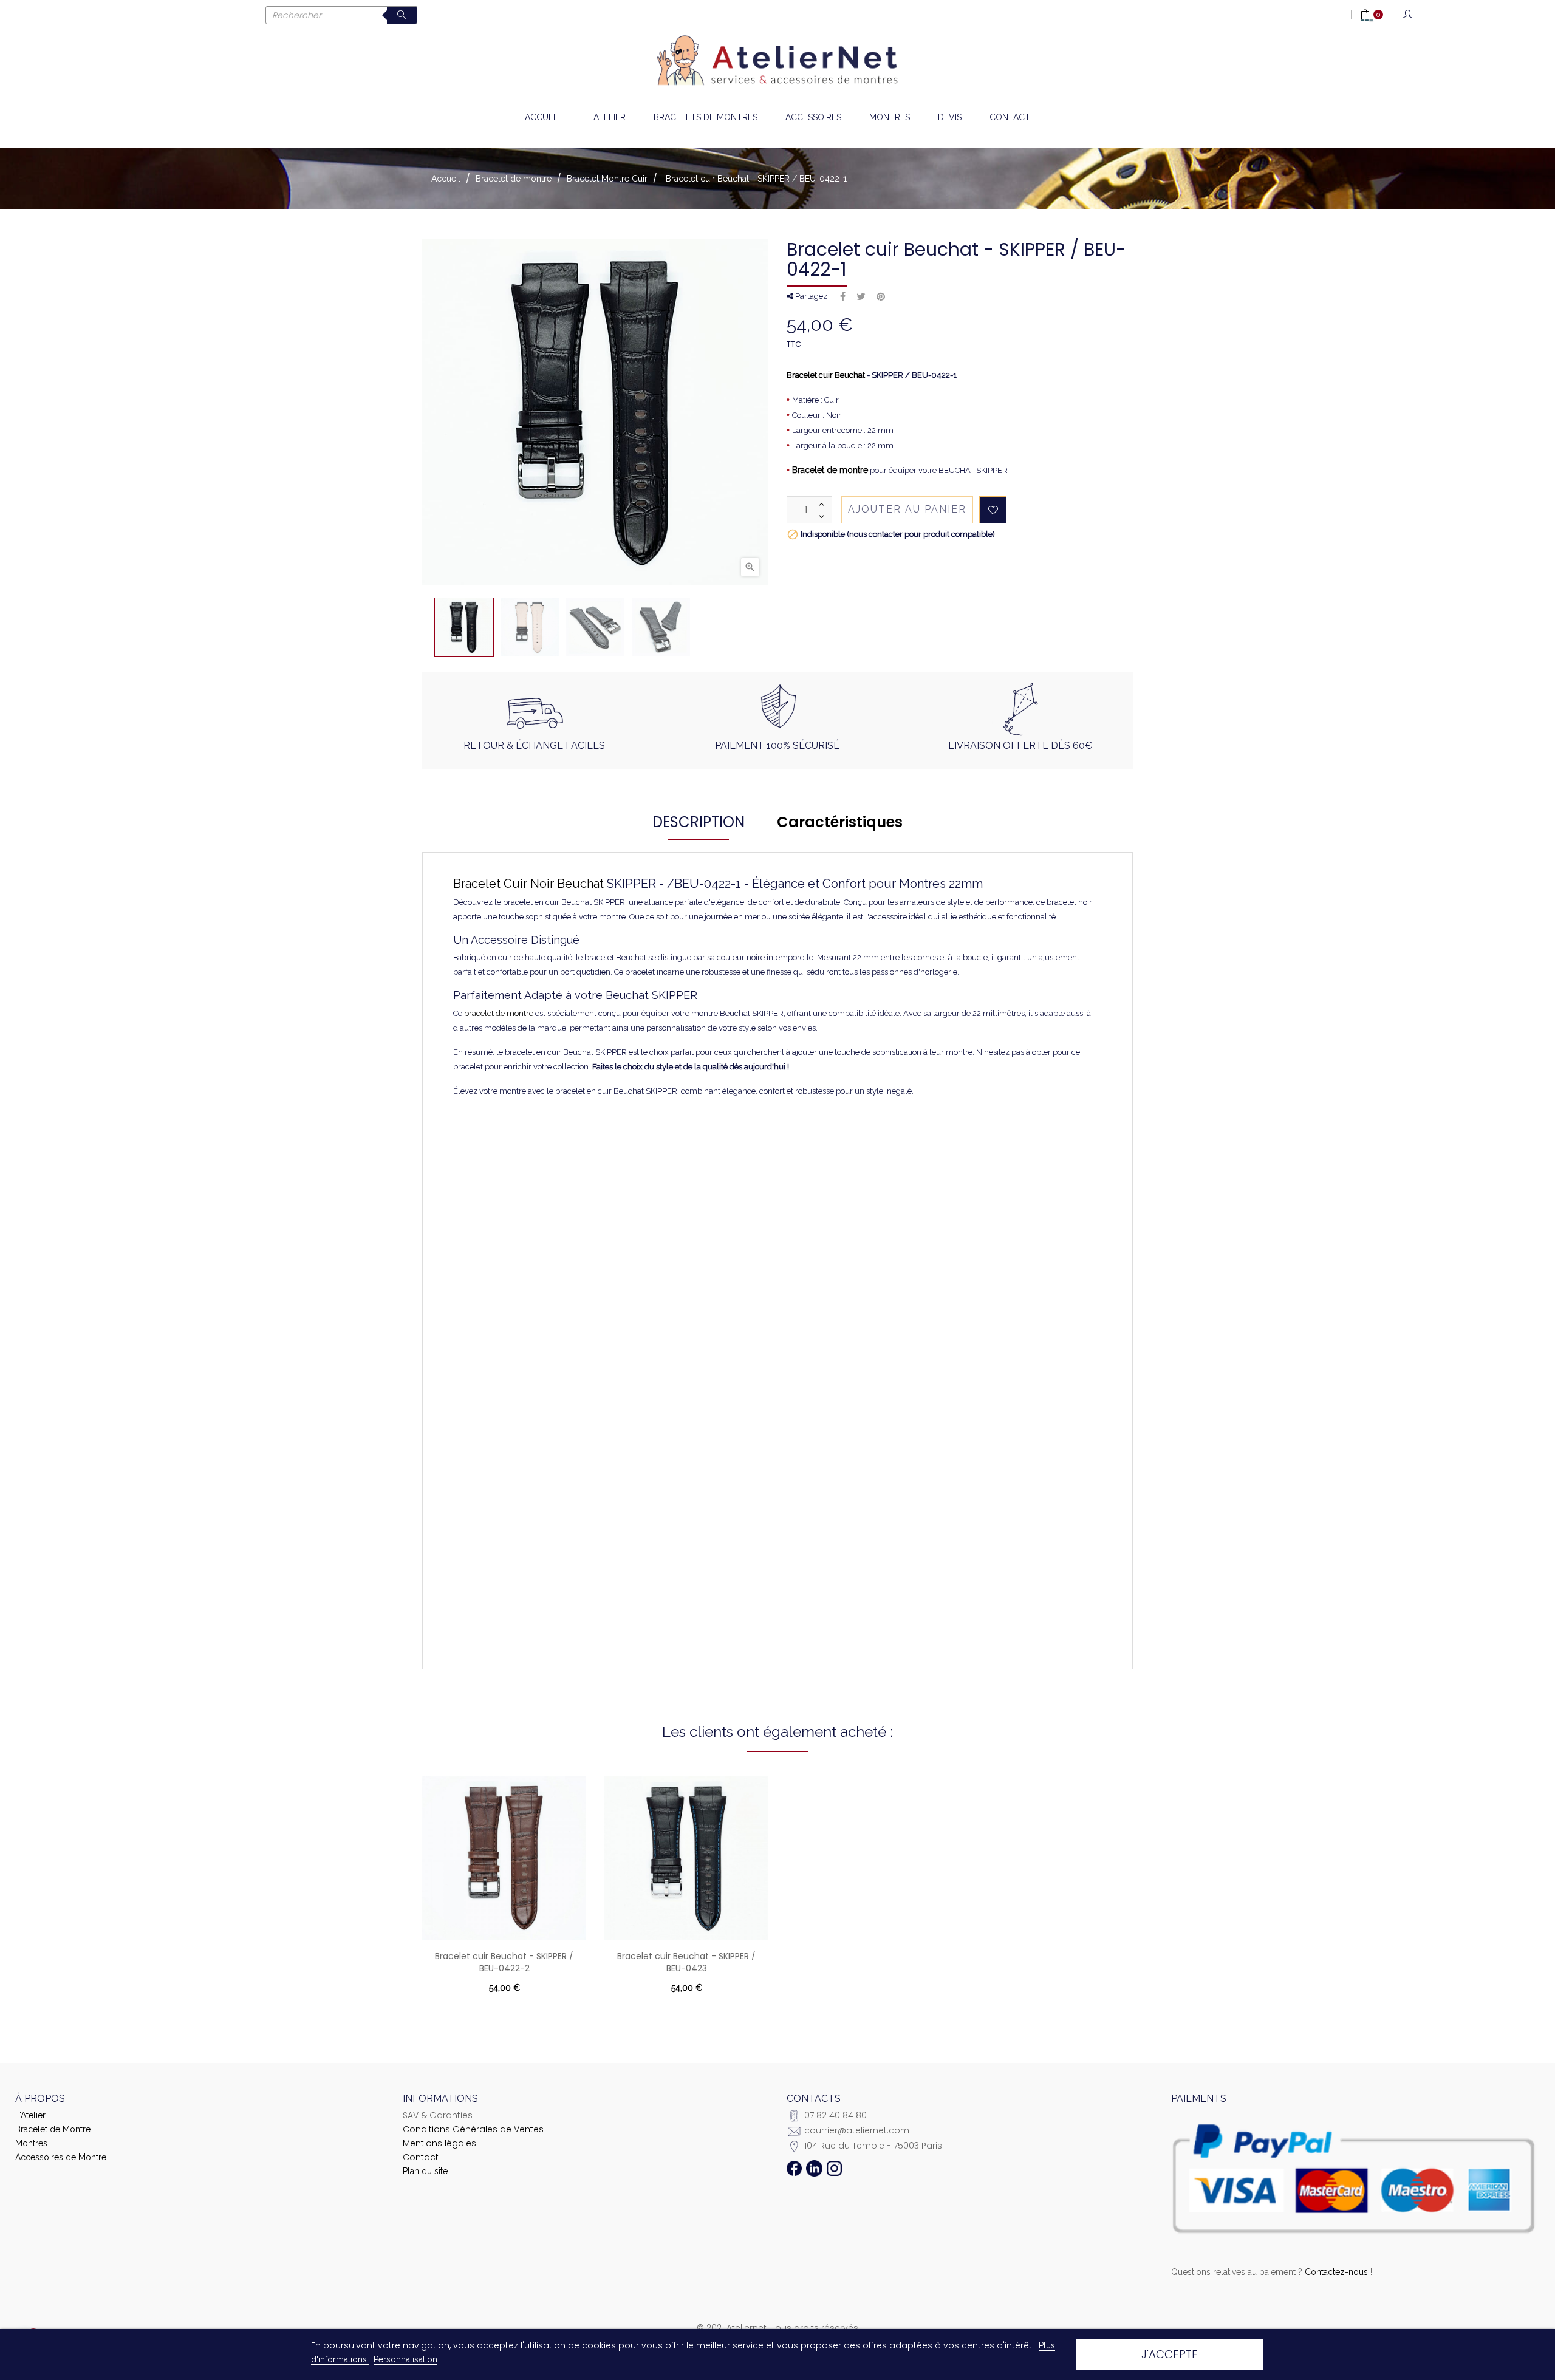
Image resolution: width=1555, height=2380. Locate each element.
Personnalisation (405, 2359)
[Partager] (843, 297)
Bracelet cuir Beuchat (826, 375)
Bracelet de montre (830, 470)
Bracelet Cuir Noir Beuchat (528, 884)
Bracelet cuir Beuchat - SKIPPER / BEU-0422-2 (504, 1962)
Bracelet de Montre (53, 2129)
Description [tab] (699, 822)
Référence (527, 1130)
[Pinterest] (881, 297)
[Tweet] (861, 297)
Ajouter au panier (907, 509)
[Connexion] (1408, 15)
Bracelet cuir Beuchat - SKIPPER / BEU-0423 (686, 1962)
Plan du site (425, 2171)
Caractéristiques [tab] (840, 822)
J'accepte (1170, 2354)
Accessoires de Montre (61, 2157)
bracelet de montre (499, 1013)
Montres (31, 2143)
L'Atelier (30, 2115)
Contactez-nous (1336, 2272)
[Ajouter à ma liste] (993, 510)
